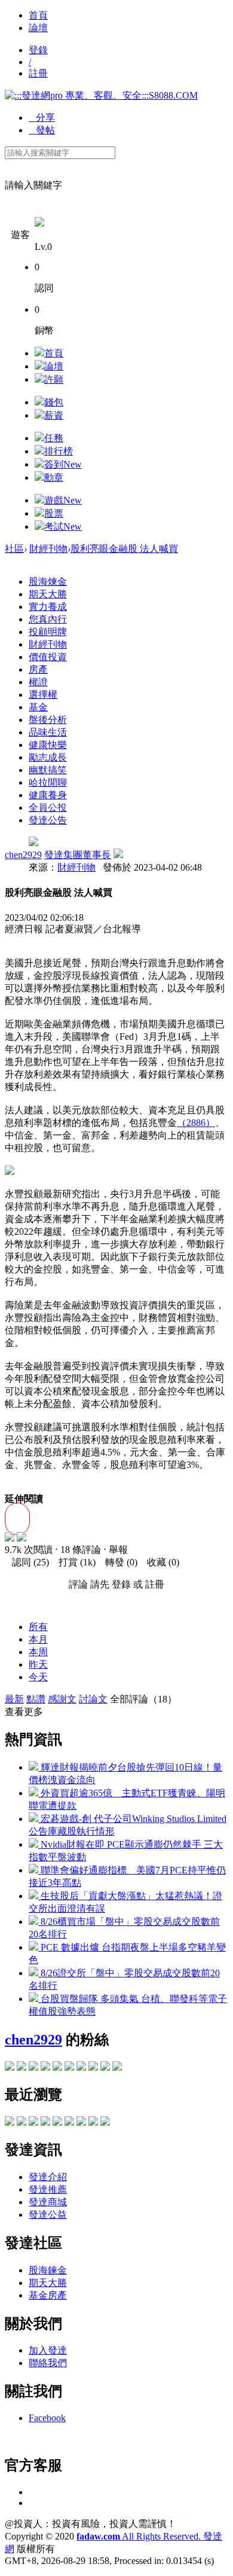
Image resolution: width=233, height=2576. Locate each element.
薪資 (54, 415)
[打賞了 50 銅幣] (22, 1538)
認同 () (27, 1562)
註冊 (38, 73)
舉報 (118, 1550)
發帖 (42, 130)
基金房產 (48, 2295)
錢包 (54, 402)
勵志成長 (48, 757)
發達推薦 (48, 2189)
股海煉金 (48, 582)
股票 (54, 513)
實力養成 (48, 607)
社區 (14, 549)
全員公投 (48, 808)
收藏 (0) (160, 1562)
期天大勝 (48, 594)
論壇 (38, 28)
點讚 (36, 1699)
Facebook (47, 2418)
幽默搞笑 (48, 770)
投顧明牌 (48, 632)
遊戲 (63, 500)
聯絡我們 (48, 2363)
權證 (38, 682)
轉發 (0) (118, 1562)
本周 (38, 1652)
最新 (14, 1699)
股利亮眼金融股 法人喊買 (124, 549)
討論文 (93, 1699)
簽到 (63, 464)
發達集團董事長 (78, 855)
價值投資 (48, 657)
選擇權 (43, 695)
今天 (38, 1677)
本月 (38, 1639)
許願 (54, 379)
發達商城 (48, 2202)
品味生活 (48, 732)
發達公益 (48, 2215)
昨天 (38, 1664)
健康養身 (48, 795)
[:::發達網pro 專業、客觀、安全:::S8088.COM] (101, 95)
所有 (38, 1627)
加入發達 (48, 2350)
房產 (38, 669)
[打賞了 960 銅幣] (10, 1538)
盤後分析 (48, 720)
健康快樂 (48, 745)
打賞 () (73, 1562)
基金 (38, 707)
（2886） (196, 1123)
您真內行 (48, 619)
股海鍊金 (48, 2270)
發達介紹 (48, 2177)
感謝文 (62, 1699)
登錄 (38, 50)
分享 (42, 117)
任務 (54, 438)
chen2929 (23, 855)
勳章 (54, 477)
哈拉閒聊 (48, 782)
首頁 (38, 15)
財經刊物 (48, 549)
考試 (63, 527)
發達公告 (48, 820)
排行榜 (59, 451)
